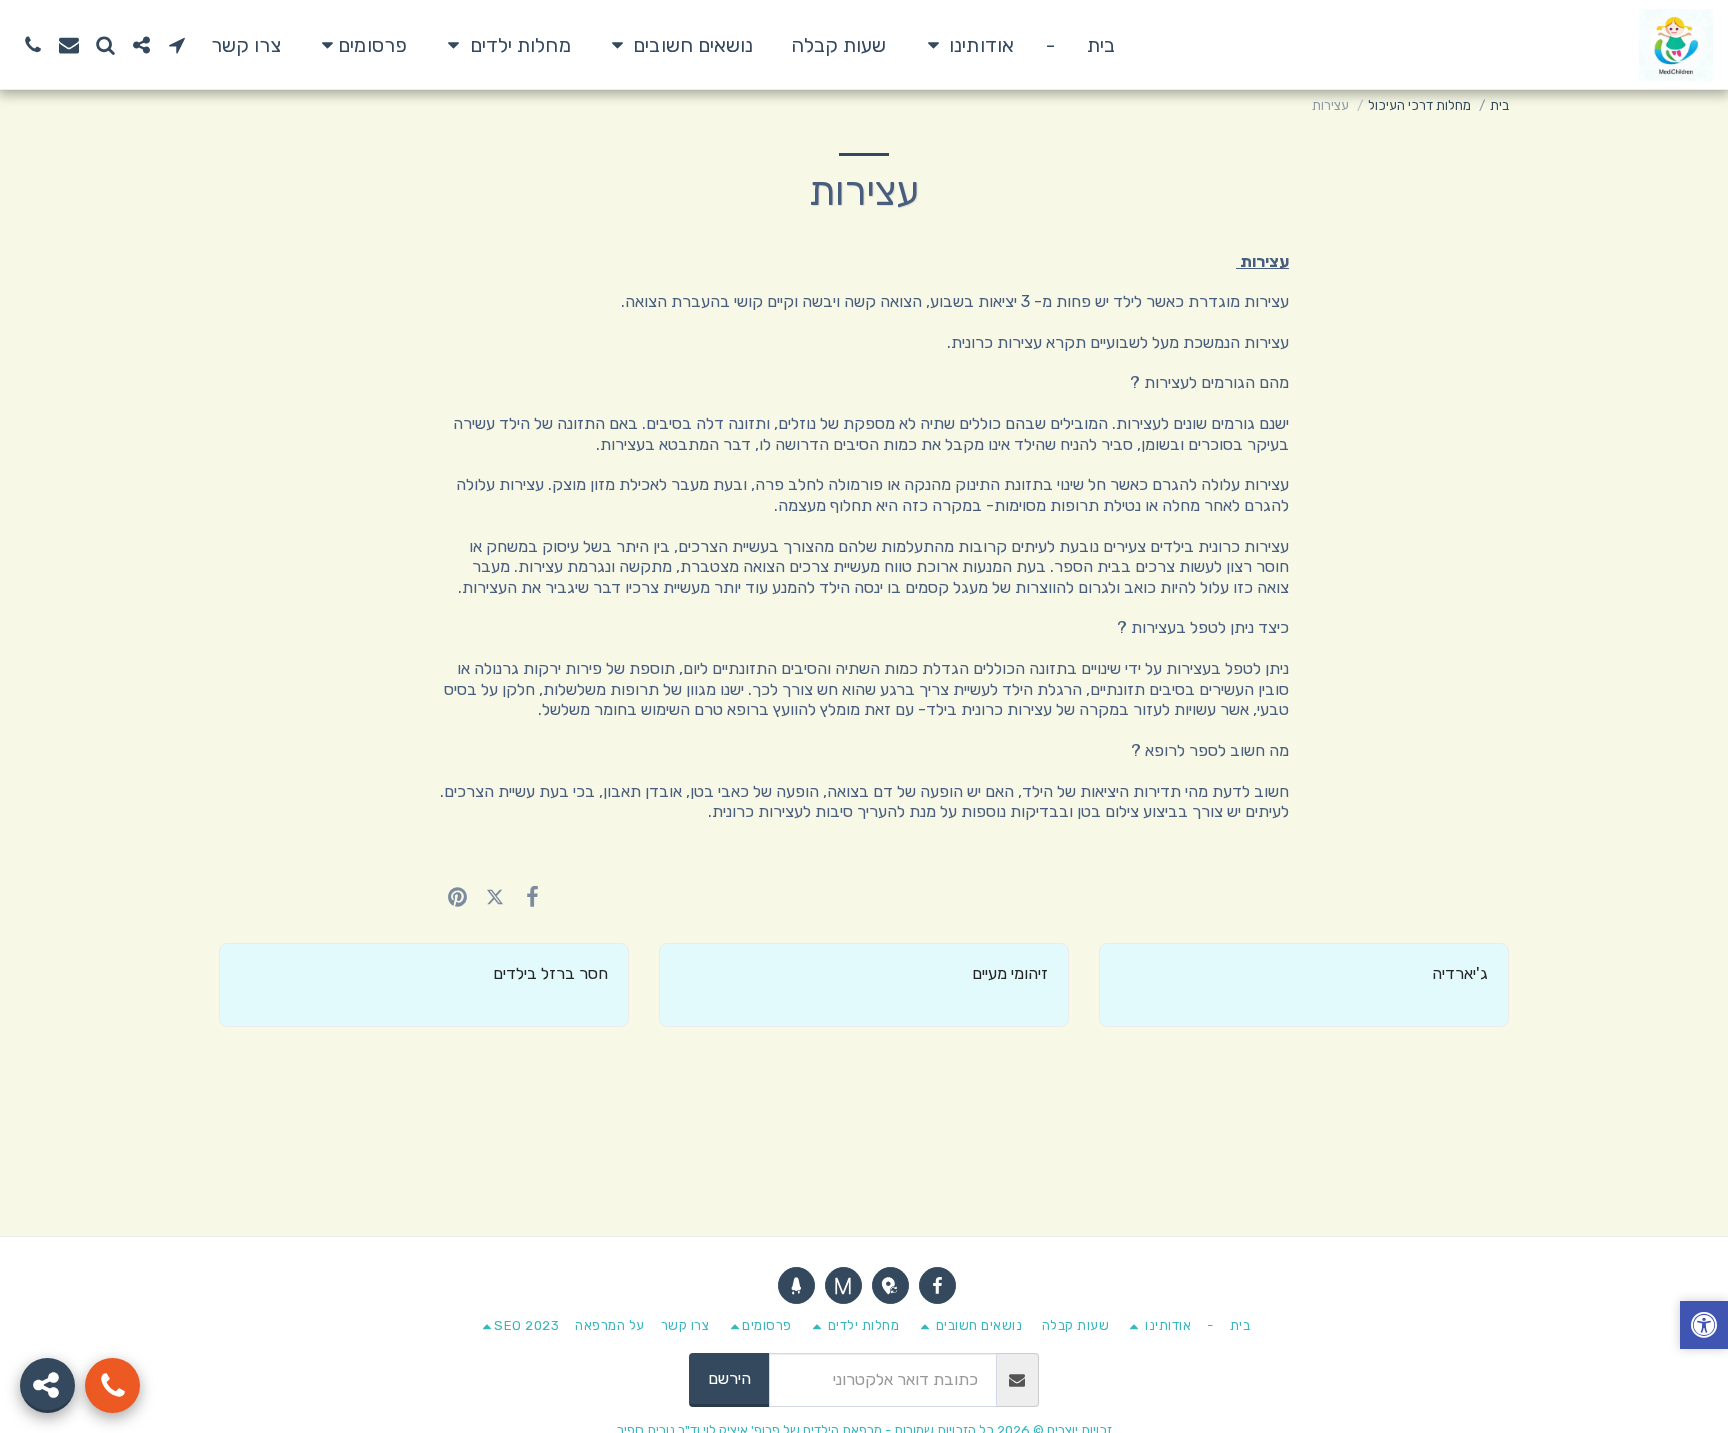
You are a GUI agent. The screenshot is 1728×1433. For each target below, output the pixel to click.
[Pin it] (457, 896)
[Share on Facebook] (532, 896)
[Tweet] (494, 896)
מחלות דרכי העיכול (1419, 105)
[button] (966, 45)
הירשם (729, 1378)
